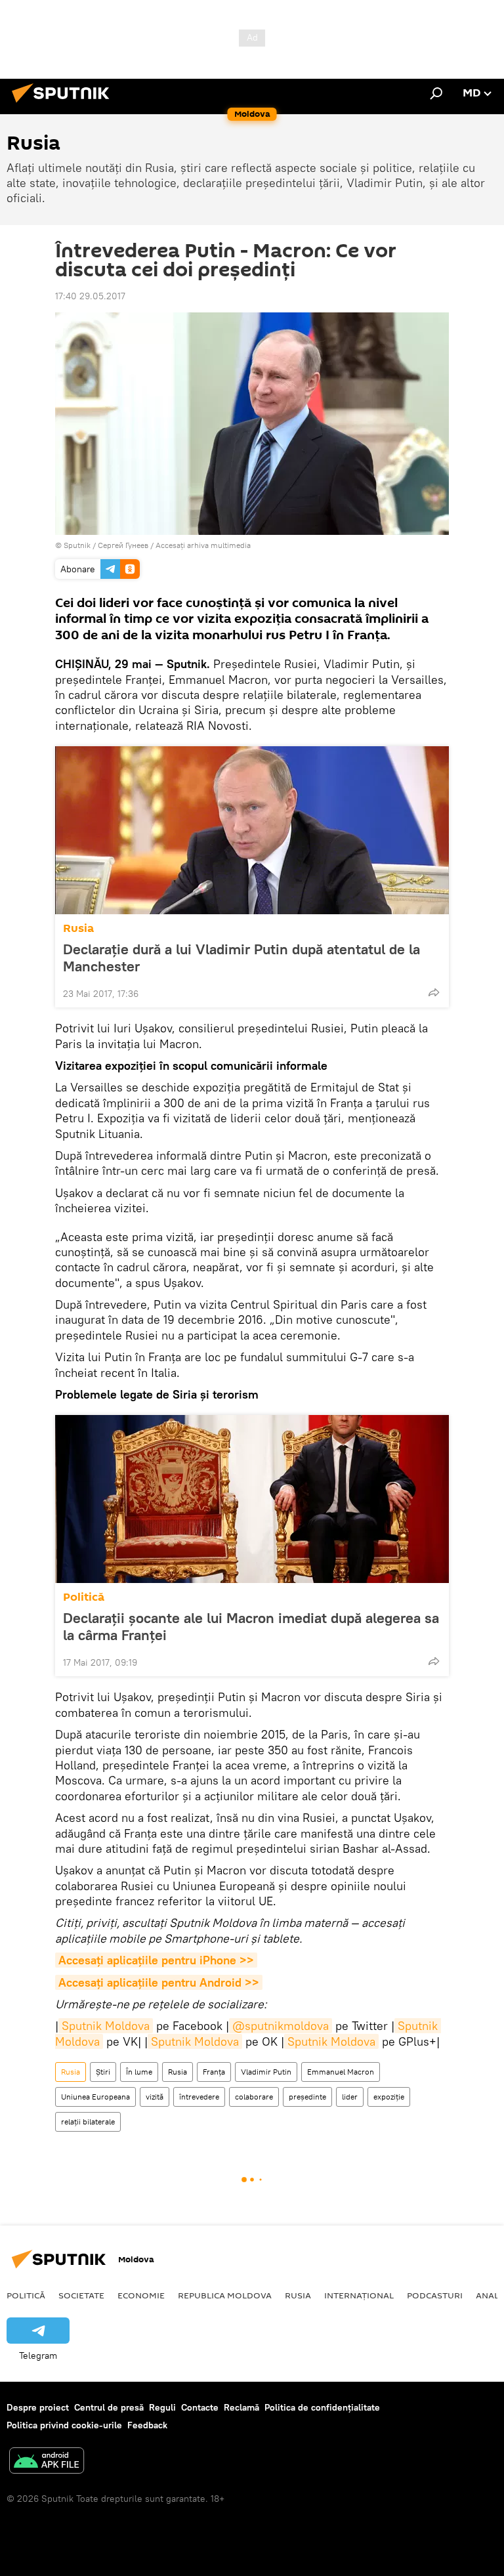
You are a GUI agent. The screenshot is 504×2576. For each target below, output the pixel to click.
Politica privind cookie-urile (64, 2425)
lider (350, 2097)
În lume (139, 2072)
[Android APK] (47, 2462)
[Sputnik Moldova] (64, 104)
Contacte (200, 2407)
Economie (141, 2295)
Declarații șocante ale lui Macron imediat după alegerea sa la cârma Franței (251, 1626)
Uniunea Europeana (95, 2097)
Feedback (147, 2425)
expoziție (389, 2097)
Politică (84, 1597)
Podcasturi (435, 2295)
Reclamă (241, 2407)
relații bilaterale (88, 2122)
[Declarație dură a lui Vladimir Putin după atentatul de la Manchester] (252, 830)
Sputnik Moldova (106, 2026)
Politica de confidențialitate (322, 2407)
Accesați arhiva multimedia (203, 545)
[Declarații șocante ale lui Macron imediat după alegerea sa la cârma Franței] (252, 1499)
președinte (307, 2097)
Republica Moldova (225, 2295)
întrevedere (199, 2097)
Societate (81, 2295)
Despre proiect (38, 2407)
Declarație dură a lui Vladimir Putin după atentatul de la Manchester (241, 958)
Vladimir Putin (266, 2072)
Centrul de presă (109, 2407)
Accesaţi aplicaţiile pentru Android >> (159, 1982)
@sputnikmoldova (281, 2026)
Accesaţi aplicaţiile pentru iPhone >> (156, 1960)
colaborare (254, 2097)
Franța (214, 2072)
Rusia (78, 928)
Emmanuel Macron (341, 2072)
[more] (434, 992)
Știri (103, 2072)
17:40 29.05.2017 (90, 296)
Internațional (359, 2295)
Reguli (162, 2407)
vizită (155, 2097)
